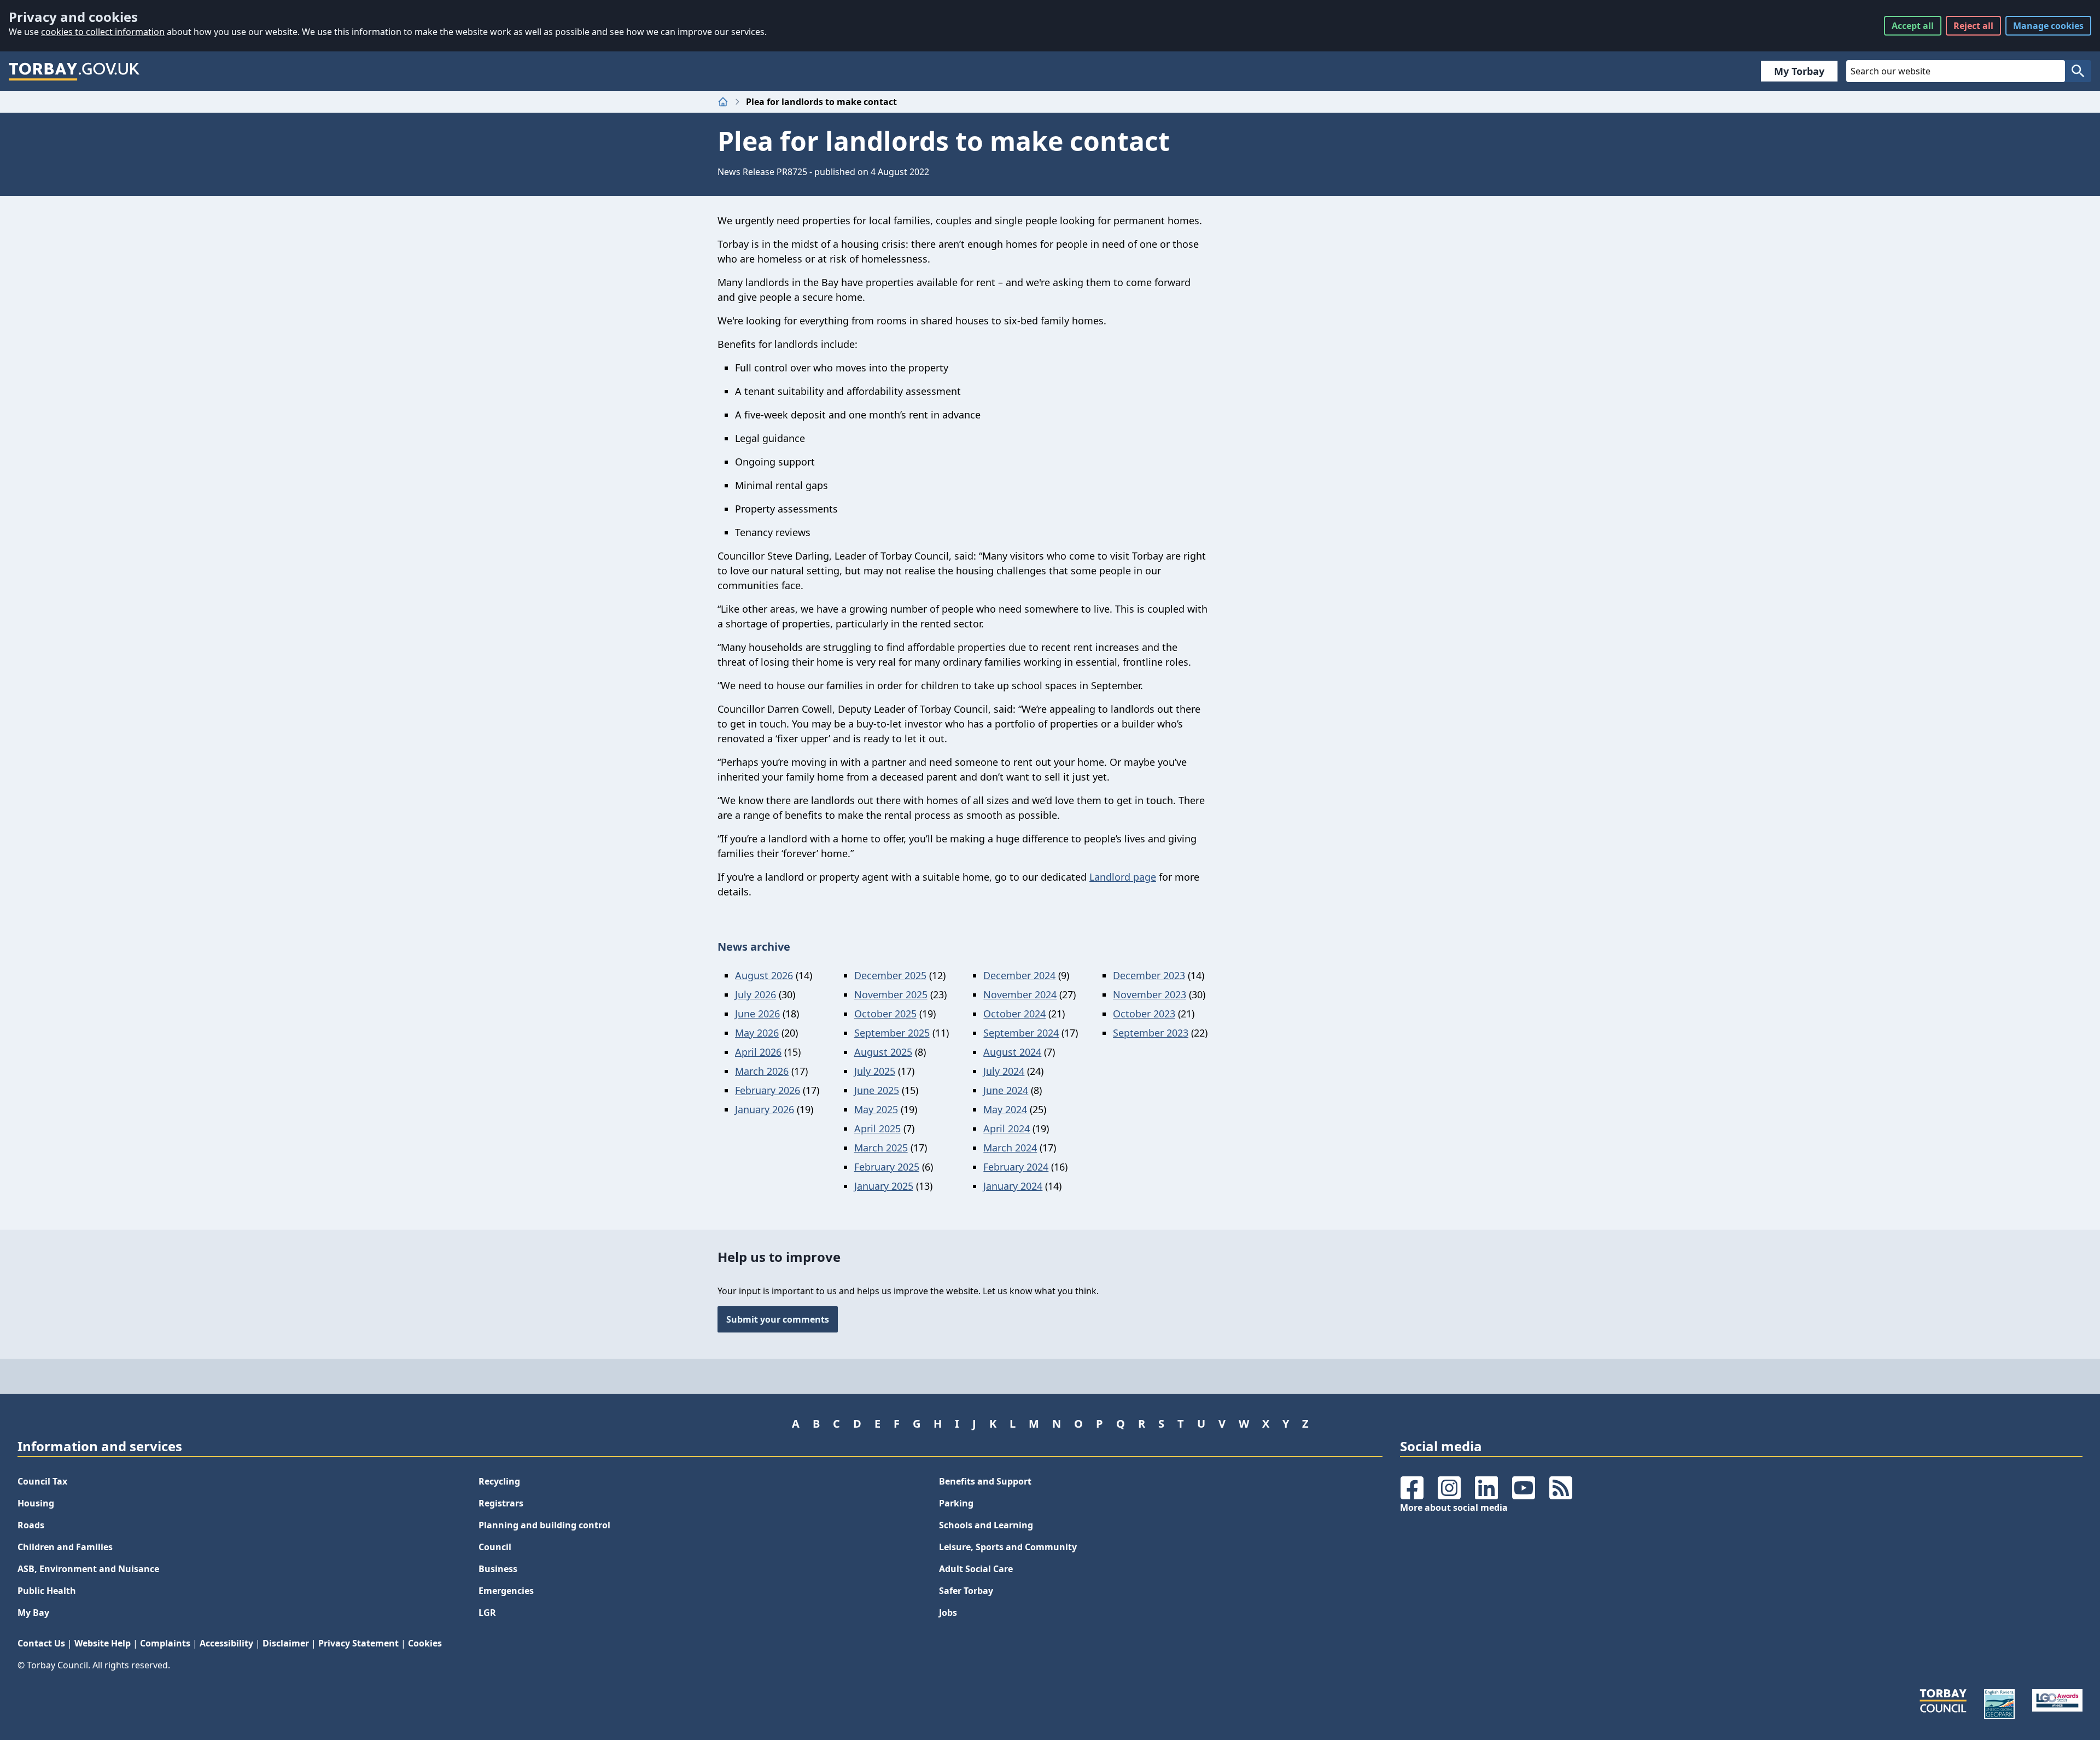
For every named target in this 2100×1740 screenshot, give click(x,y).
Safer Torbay (966, 1591)
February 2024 (1016, 1167)
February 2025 (887, 1167)
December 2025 (890, 975)
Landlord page (1123, 877)
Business (498, 1569)
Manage (2048, 26)
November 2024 (1020, 994)
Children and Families (65, 1547)
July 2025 (875, 1071)
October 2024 (1014, 1014)
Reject (1973, 26)
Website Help (103, 1643)
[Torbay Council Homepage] (74, 71)
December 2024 (1019, 975)
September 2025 (892, 1033)
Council (495, 1547)
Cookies (425, 1643)
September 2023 (1151, 1033)
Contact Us (41, 1643)
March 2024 (1010, 1148)
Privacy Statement (358, 1643)
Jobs (948, 1613)
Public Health (47, 1591)
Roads (31, 1525)
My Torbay (1799, 71)
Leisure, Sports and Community (1008, 1547)
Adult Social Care (976, 1569)
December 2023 (1149, 975)
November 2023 (1150, 994)
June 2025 (877, 1090)
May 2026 (757, 1033)
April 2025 (877, 1128)
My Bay (33, 1613)
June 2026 (757, 1014)
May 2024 (1005, 1109)
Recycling (499, 1481)
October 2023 (1144, 1014)
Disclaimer (286, 1643)
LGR (487, 1613)
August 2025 (883, 1052)
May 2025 (876, 1109)
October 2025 (885, 1014)
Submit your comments (778, 1319)
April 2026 (758, 1052)
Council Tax (42, 1481)
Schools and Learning (986, 1525)
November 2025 (891, 994)
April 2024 (1007, 1128)
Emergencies (506, 1591)
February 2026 (768, 1090)
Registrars (501, 1503)
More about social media (1454, 1508)
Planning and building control (544, 1525)
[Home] (723, 102)
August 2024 (1012, 1052)
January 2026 (765, 1109)
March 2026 (762, 1071)
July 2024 (1004, 1071)
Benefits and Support (985, 1481)
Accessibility (226, 1643)
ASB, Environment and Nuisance (88, 1569)
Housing (36, 1503)
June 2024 (1006, 1090)
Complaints (165, 1643)
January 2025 (884, 1186)
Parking (956, 1503)
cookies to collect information (103, 32)
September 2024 (1021, 1033)
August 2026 (764, 975)
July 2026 (756, 994)
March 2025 (881, 1148)
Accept (1913, 26)
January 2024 (1013, 1186)
